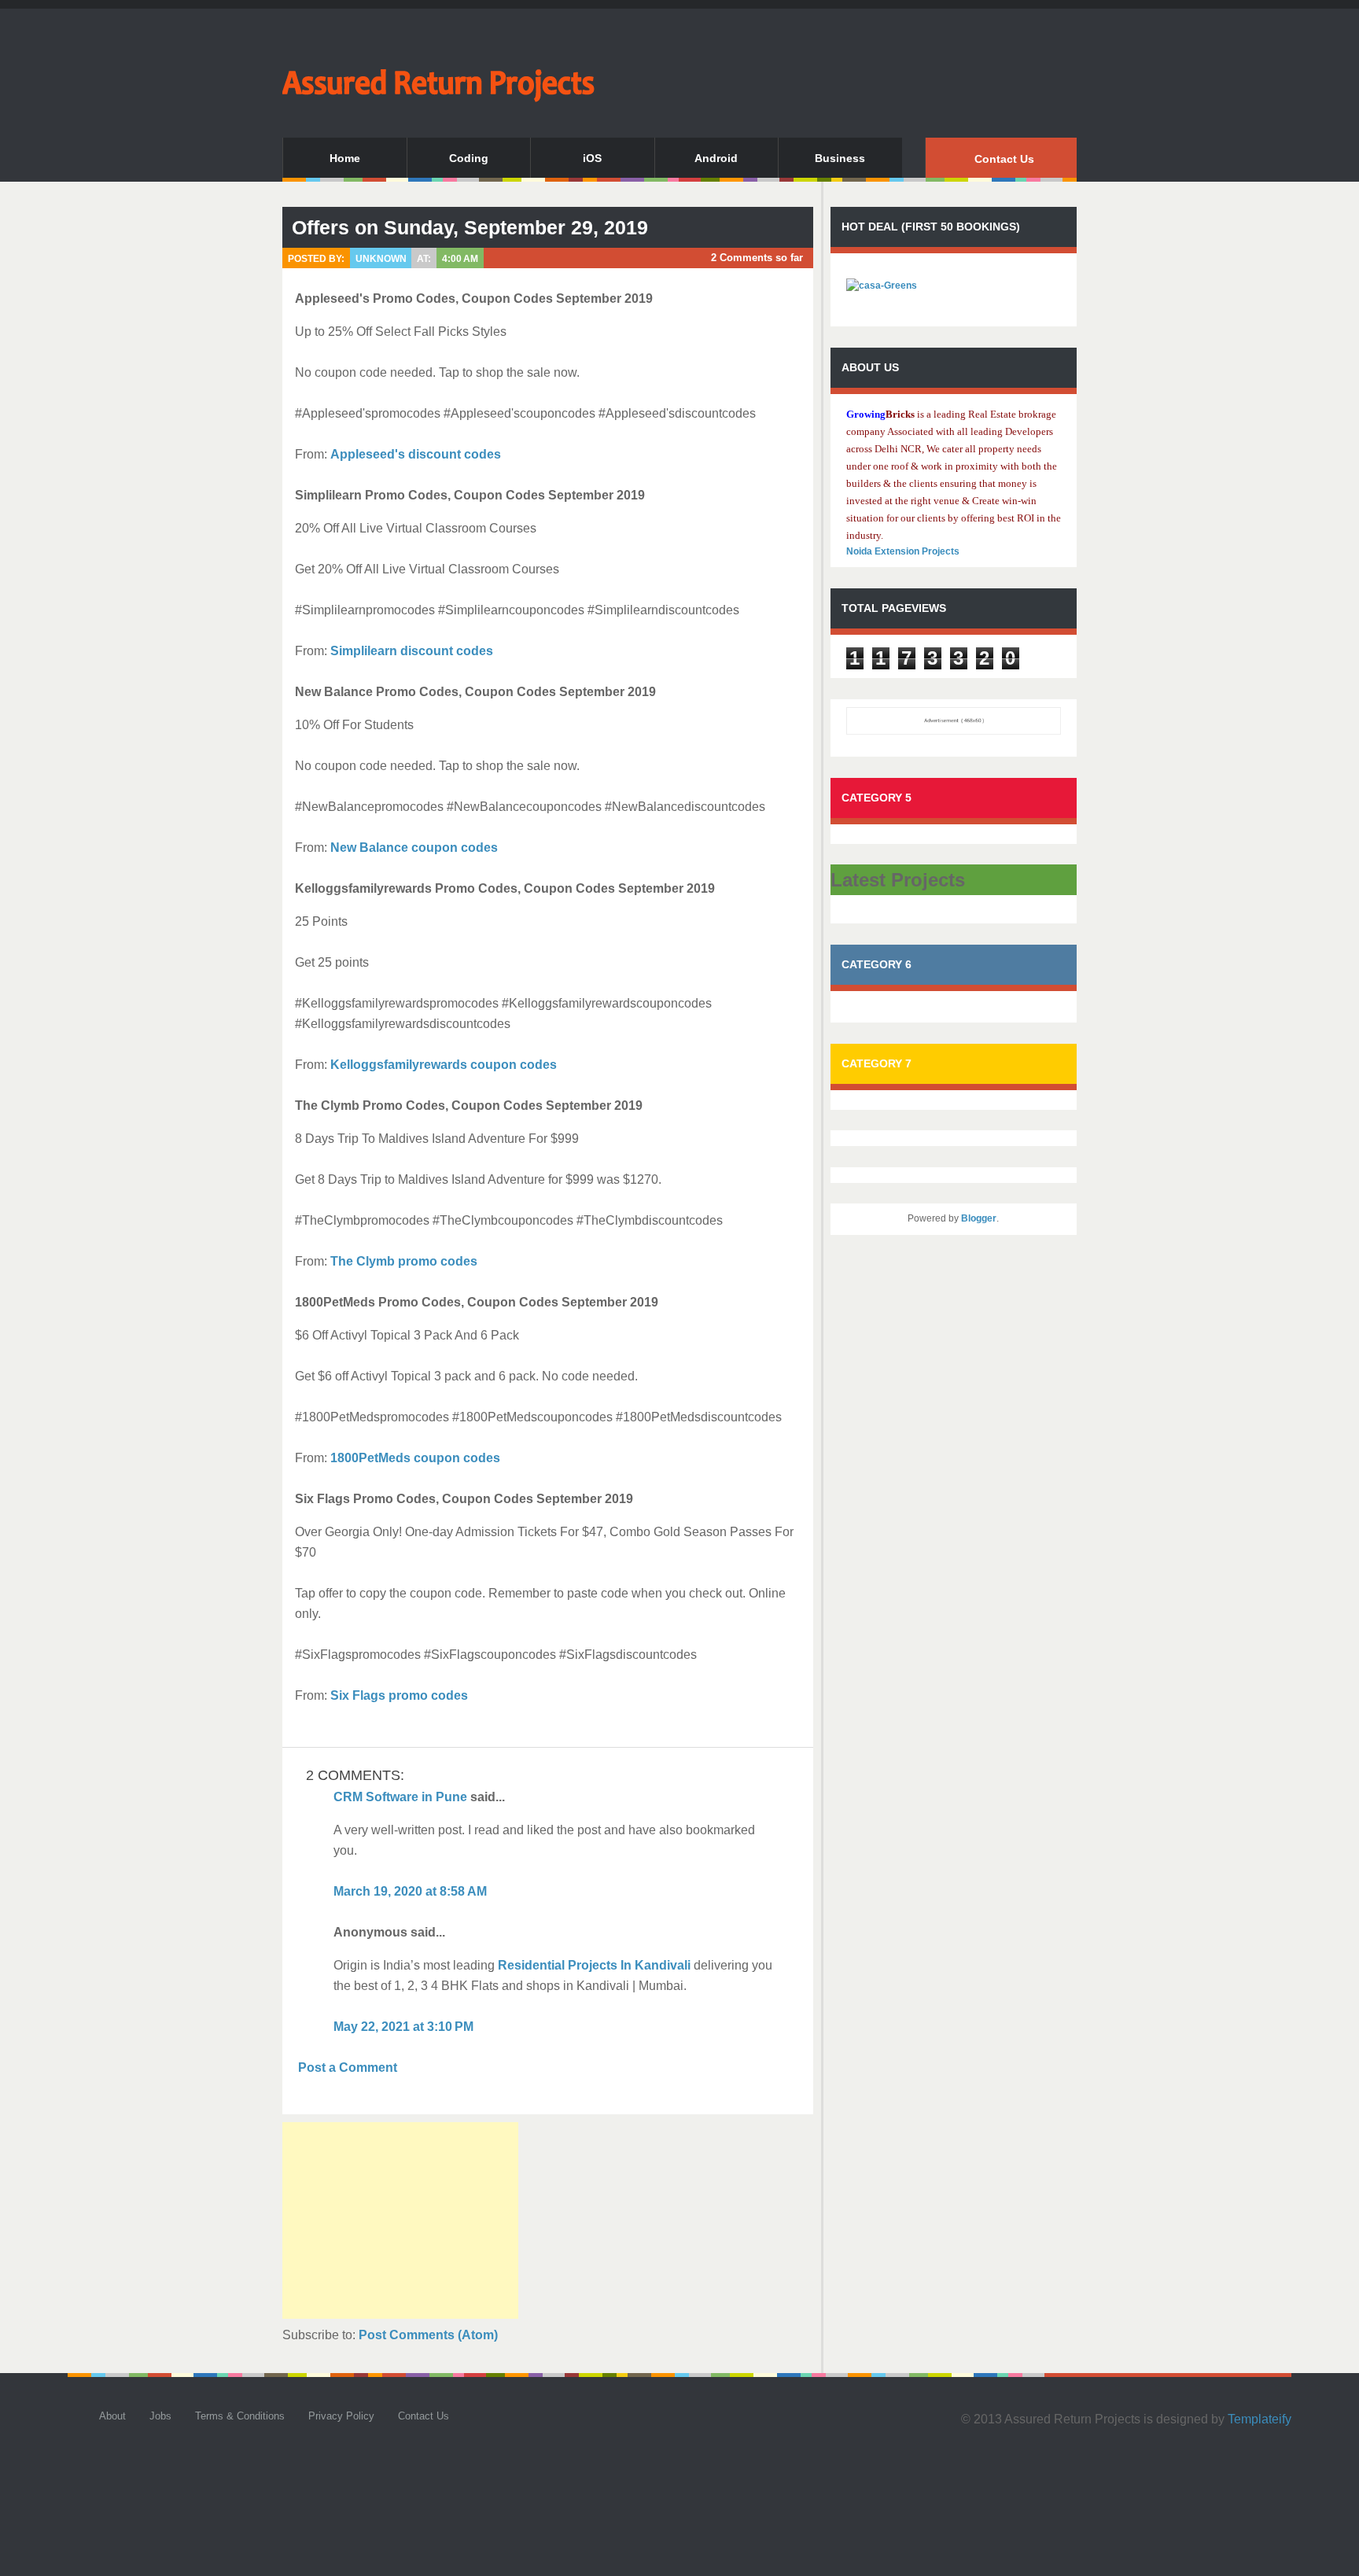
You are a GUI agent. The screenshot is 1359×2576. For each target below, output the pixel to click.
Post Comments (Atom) (428, 2335)
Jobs (160, 2416)
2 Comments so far (757, 258)
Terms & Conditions (240, 2416)
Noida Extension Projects (903, 551)
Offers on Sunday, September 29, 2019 (470, 227)
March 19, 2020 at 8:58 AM (410, 1891)
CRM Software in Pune (400, 1797)
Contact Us (1004, 159)
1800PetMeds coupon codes (415, 1458)
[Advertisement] (400, 2220)
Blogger (979, 1218)
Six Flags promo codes (399, 1695)
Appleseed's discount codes (416, 454)
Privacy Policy (341, 2416)
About (112, 2416)
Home (345, 158)
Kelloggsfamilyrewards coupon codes (444, 1065)
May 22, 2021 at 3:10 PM (403, 2027)
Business (840, 158)
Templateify (1260, 2419)
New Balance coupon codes (414, 848)
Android (716, 158)
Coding (469, 158)
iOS (592, 158)
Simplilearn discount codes (412, 651)
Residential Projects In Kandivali (594, 1965)
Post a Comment (348, 2067)
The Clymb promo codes (404, 1261)
